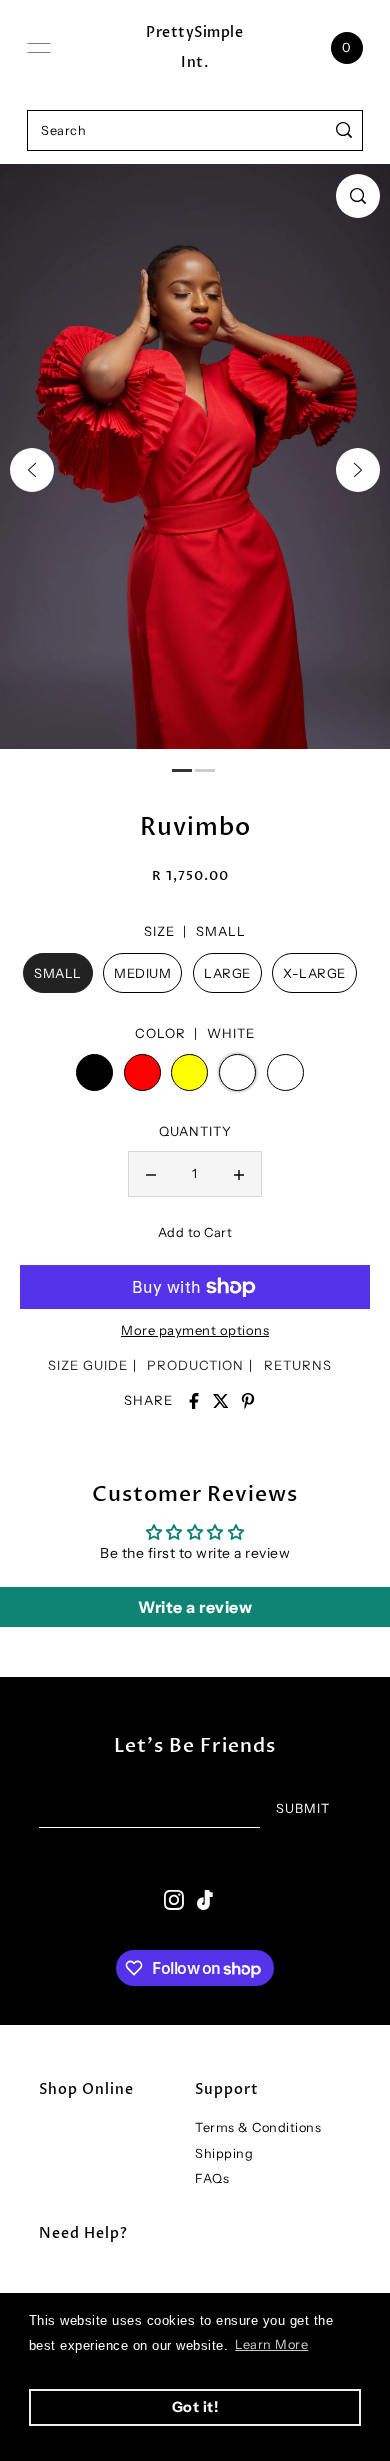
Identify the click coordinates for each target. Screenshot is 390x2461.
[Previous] (32, 470)
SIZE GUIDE (88, 1365)
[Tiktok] (205, 1899)
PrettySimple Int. (194, 47)
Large (227, 973)
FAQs (212, 2178)
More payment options (195, 1330)
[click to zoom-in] (358, 196)
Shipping (224, 2153)
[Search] (344, 130)
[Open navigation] (39, 48)
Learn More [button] (271, 2344)
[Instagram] (174, 1899)
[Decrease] (151, 1174)
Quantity (195, 1131)
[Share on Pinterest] (248, 1401)
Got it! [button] (195, 2407)
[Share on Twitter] (221, 1401)
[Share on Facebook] (194, 1401)
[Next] (358, 470)
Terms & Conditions (258, 2127)
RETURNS (298, 1365)
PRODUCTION (195, 1365)
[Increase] (239, 1174)
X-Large (314, 973)
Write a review (195, 1607)
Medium (142, 973)
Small (58, 973)
